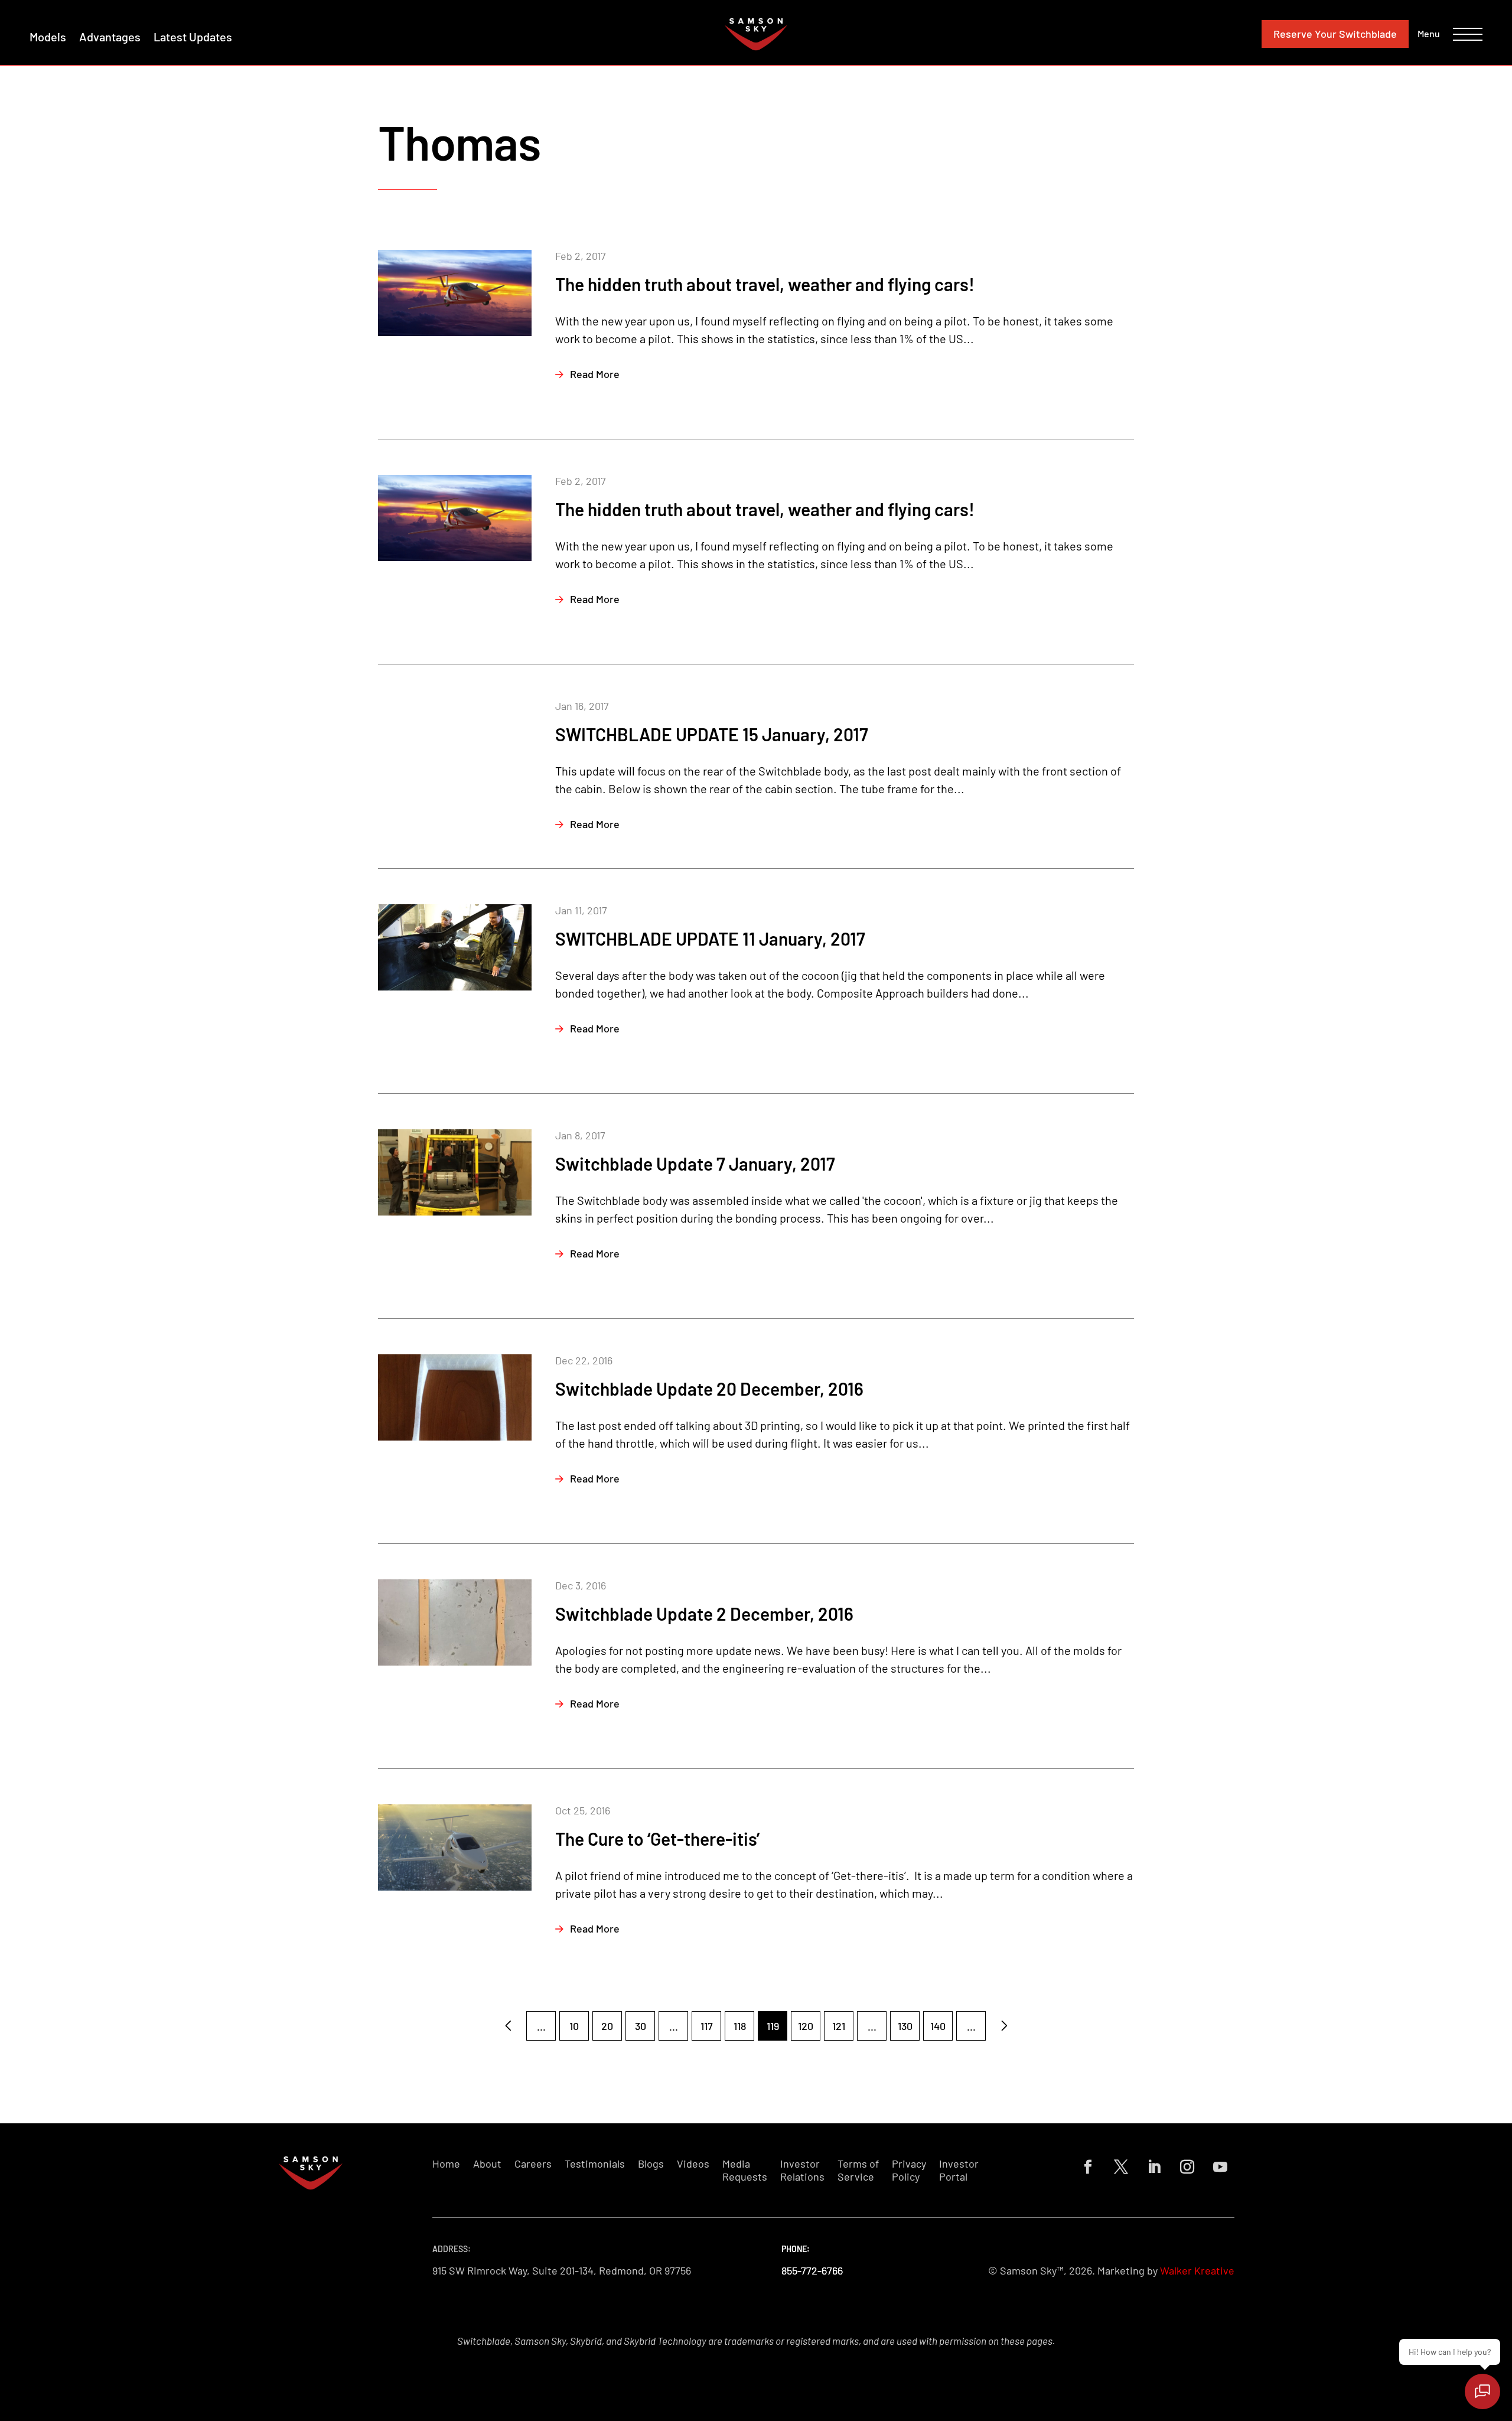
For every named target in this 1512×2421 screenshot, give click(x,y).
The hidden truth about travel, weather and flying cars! (765, 284)
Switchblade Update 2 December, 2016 (704, 1614)
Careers (533, 2164)
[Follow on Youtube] (1220, 2167)
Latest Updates (193, 37)
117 (707, 2026)
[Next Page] (1004, 2026)
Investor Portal (959, 2170)
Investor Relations (802, 2170)
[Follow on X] (1121, 2167)
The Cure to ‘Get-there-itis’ (657, 1839)
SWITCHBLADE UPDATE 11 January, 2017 (710, 939)
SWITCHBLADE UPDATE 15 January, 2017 (712, 734)
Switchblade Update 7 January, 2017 (695, 1164)
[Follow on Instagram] (1187, 2167)
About (487, 2164)
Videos (693, 2164)
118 (740, 2026)
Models (48, 37)
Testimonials (595, 2164)
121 (839, 2026)
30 (641, 2026)
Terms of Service (858, 2170)
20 (607, 2026)
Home (446, 2164)
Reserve (1335, 34)
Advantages (110, 37)
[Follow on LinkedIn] (1154, 2167)
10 (574, 2026)
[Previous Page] (508, 2026)
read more (595, 374)
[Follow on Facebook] (1088, 2167)
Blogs (651, 2164)
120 (806, 2026)
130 (905, 2026)
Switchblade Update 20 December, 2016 (709, 1389)
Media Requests (745, 2170)
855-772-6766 (812, 2270)
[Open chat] (1482, 2391)
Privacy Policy (909, 2170)
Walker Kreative (1197, 2270)
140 (938, 2026)
